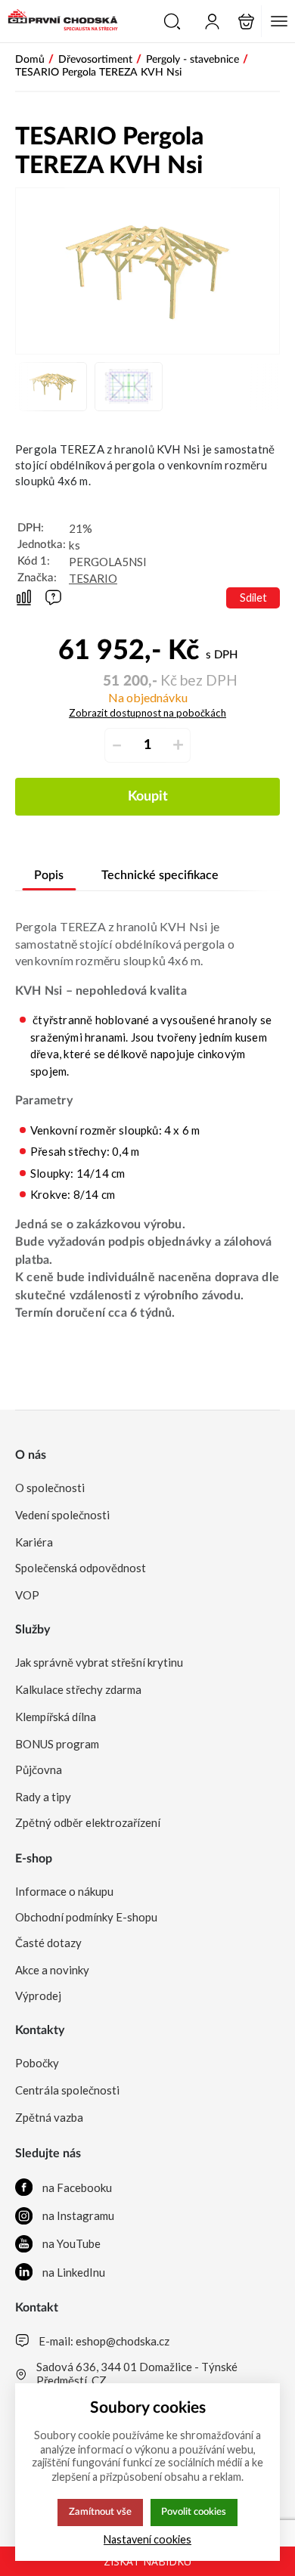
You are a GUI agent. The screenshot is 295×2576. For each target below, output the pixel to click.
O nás (31, 1455)
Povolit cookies (194, 2512)
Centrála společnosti (67, 2090)
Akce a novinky (52, 1970)
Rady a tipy (43, 1797)
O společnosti (50, 1488)
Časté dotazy (48, 1943)
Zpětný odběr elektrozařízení (88, 1822)
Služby (33, 1630)
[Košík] (246, 22)
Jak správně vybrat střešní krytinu (99, 1662)
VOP (27, 1595)
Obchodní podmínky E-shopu (86, 1917)
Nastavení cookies (147, 2539)
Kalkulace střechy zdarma (78, 1689)
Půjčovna (39, 1769)
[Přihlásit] (212, 22)
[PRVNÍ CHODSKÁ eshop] (59, 21)
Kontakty (40, 2030)
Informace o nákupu (64, 1891)
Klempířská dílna (56, 1717)
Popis (49, 875)
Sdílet (253, 598)
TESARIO (93, 578)
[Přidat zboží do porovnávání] (24, 598)
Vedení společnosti (62, 1515)
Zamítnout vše (100, 2512)
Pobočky (37, 2063)
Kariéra (34, 1542)
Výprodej (38, 1995)
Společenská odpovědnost (81, 1568)
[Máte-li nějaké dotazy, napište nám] (53, 598)
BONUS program (57, 1744)
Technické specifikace (160, 875)
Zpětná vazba (49, 2117)
